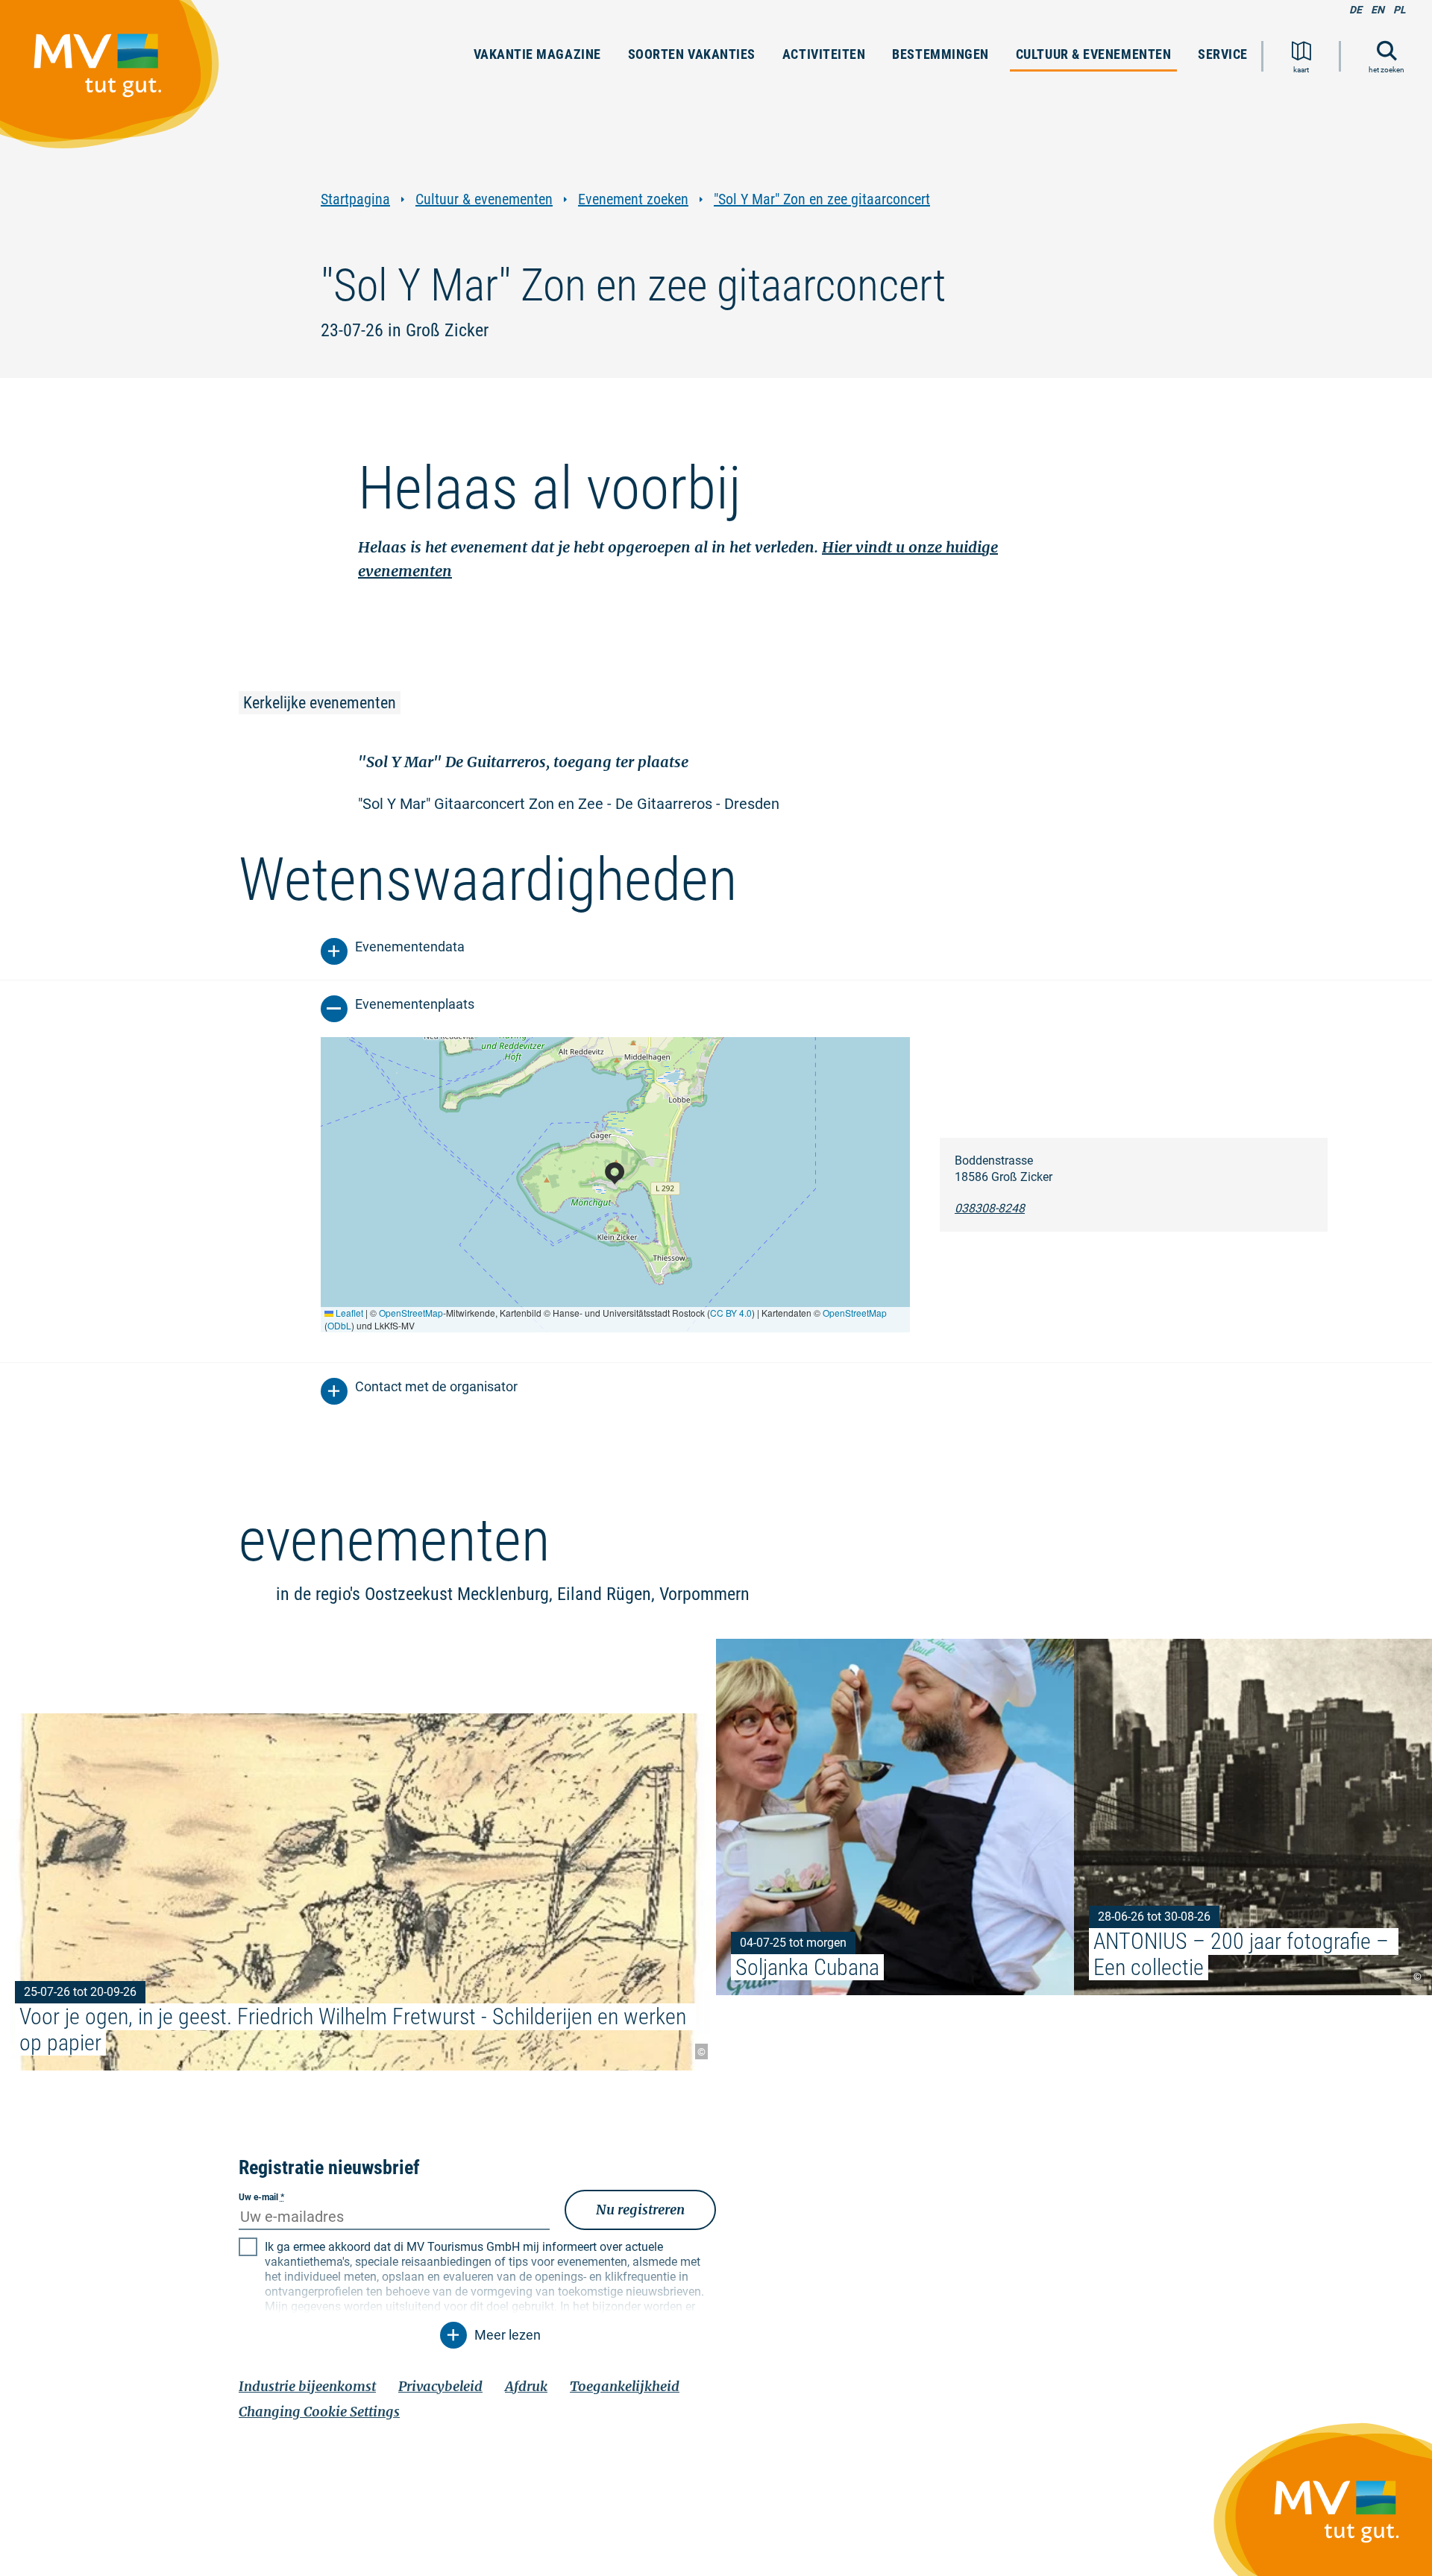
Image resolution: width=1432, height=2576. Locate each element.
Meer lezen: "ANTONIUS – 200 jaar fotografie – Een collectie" (1253, 1817)
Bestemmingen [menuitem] (940, 54)
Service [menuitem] (1223, 54)
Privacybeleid (440, 2386)
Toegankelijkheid (625, 2386)
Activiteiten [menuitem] (824, 54)
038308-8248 (990, 1208)
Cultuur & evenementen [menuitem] (1093, 54)
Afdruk (526, 2386)
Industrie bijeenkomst (307, 2386)
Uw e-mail (261, 2197)
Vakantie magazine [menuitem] (537, 54)
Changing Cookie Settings (319, 2412)
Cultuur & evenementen (484, 199)
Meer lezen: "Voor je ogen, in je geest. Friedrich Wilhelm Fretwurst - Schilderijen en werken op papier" (358, 1892)
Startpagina (355, 199)
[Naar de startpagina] (117, 81)
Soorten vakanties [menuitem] (692, 54)
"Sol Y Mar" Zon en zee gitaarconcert (822, 199)
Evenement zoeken (633, 199)
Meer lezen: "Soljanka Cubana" (895, 1817)
